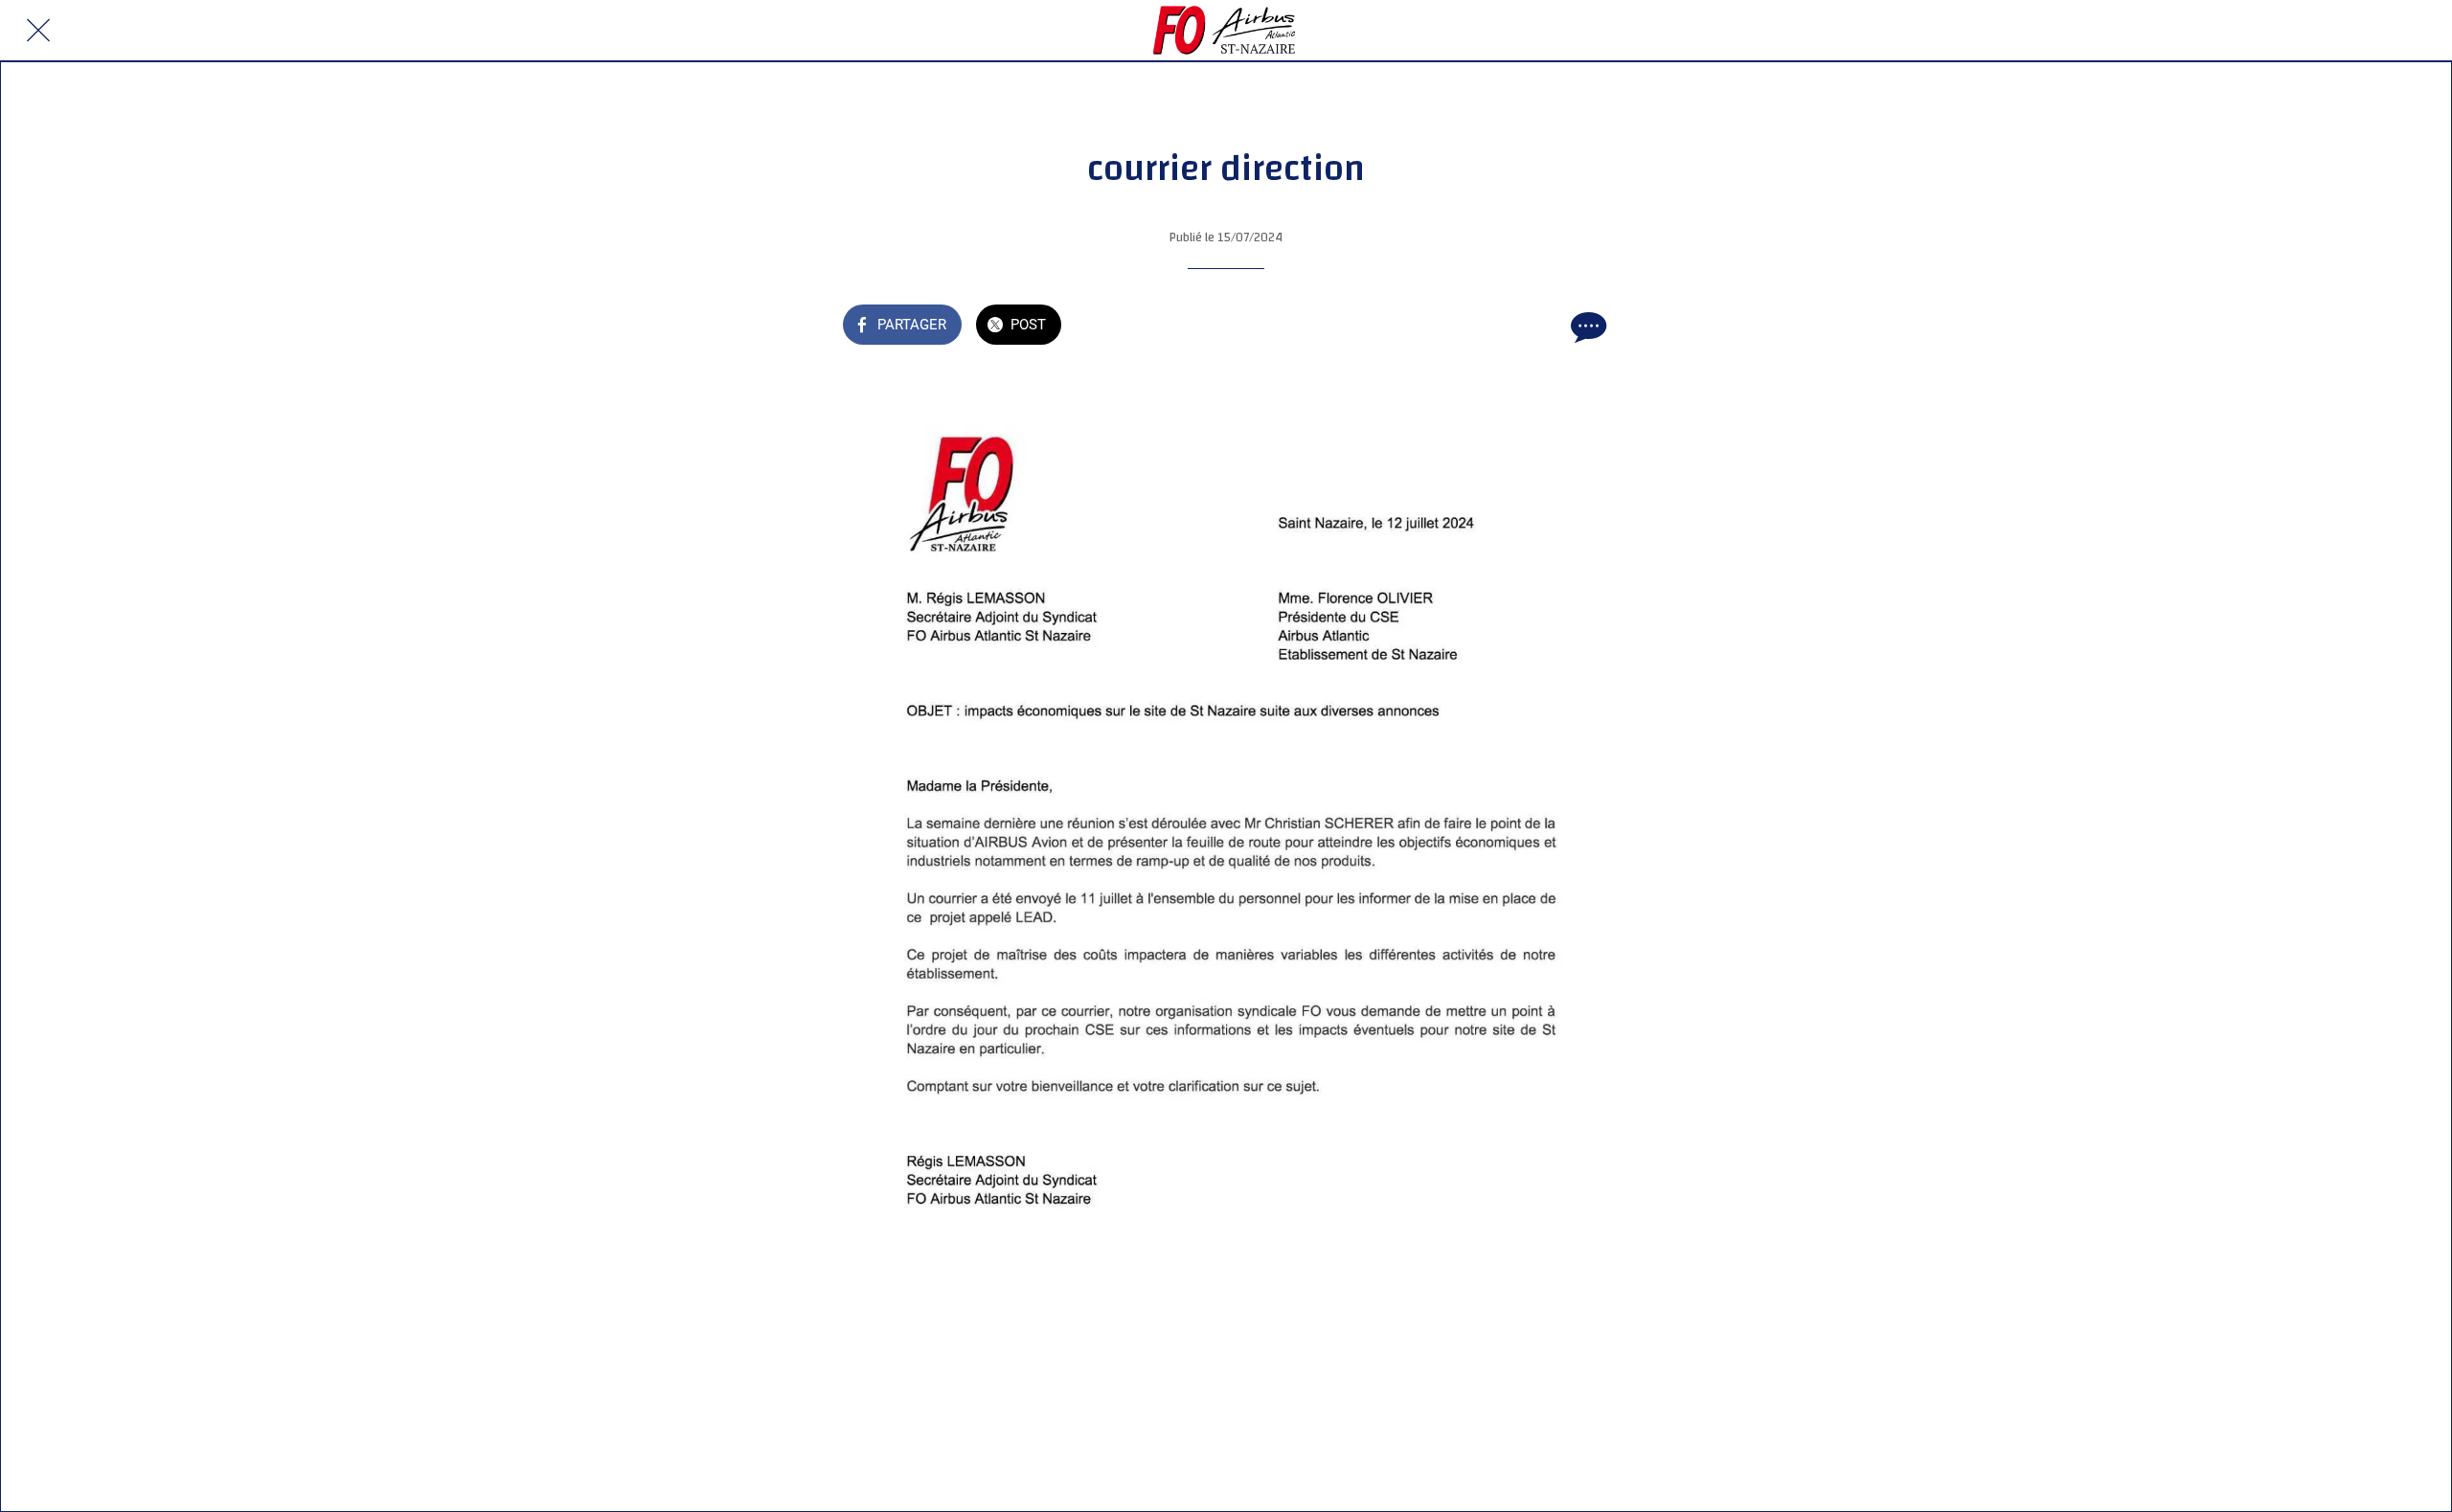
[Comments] (1586, 327)
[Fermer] (38, 31)
